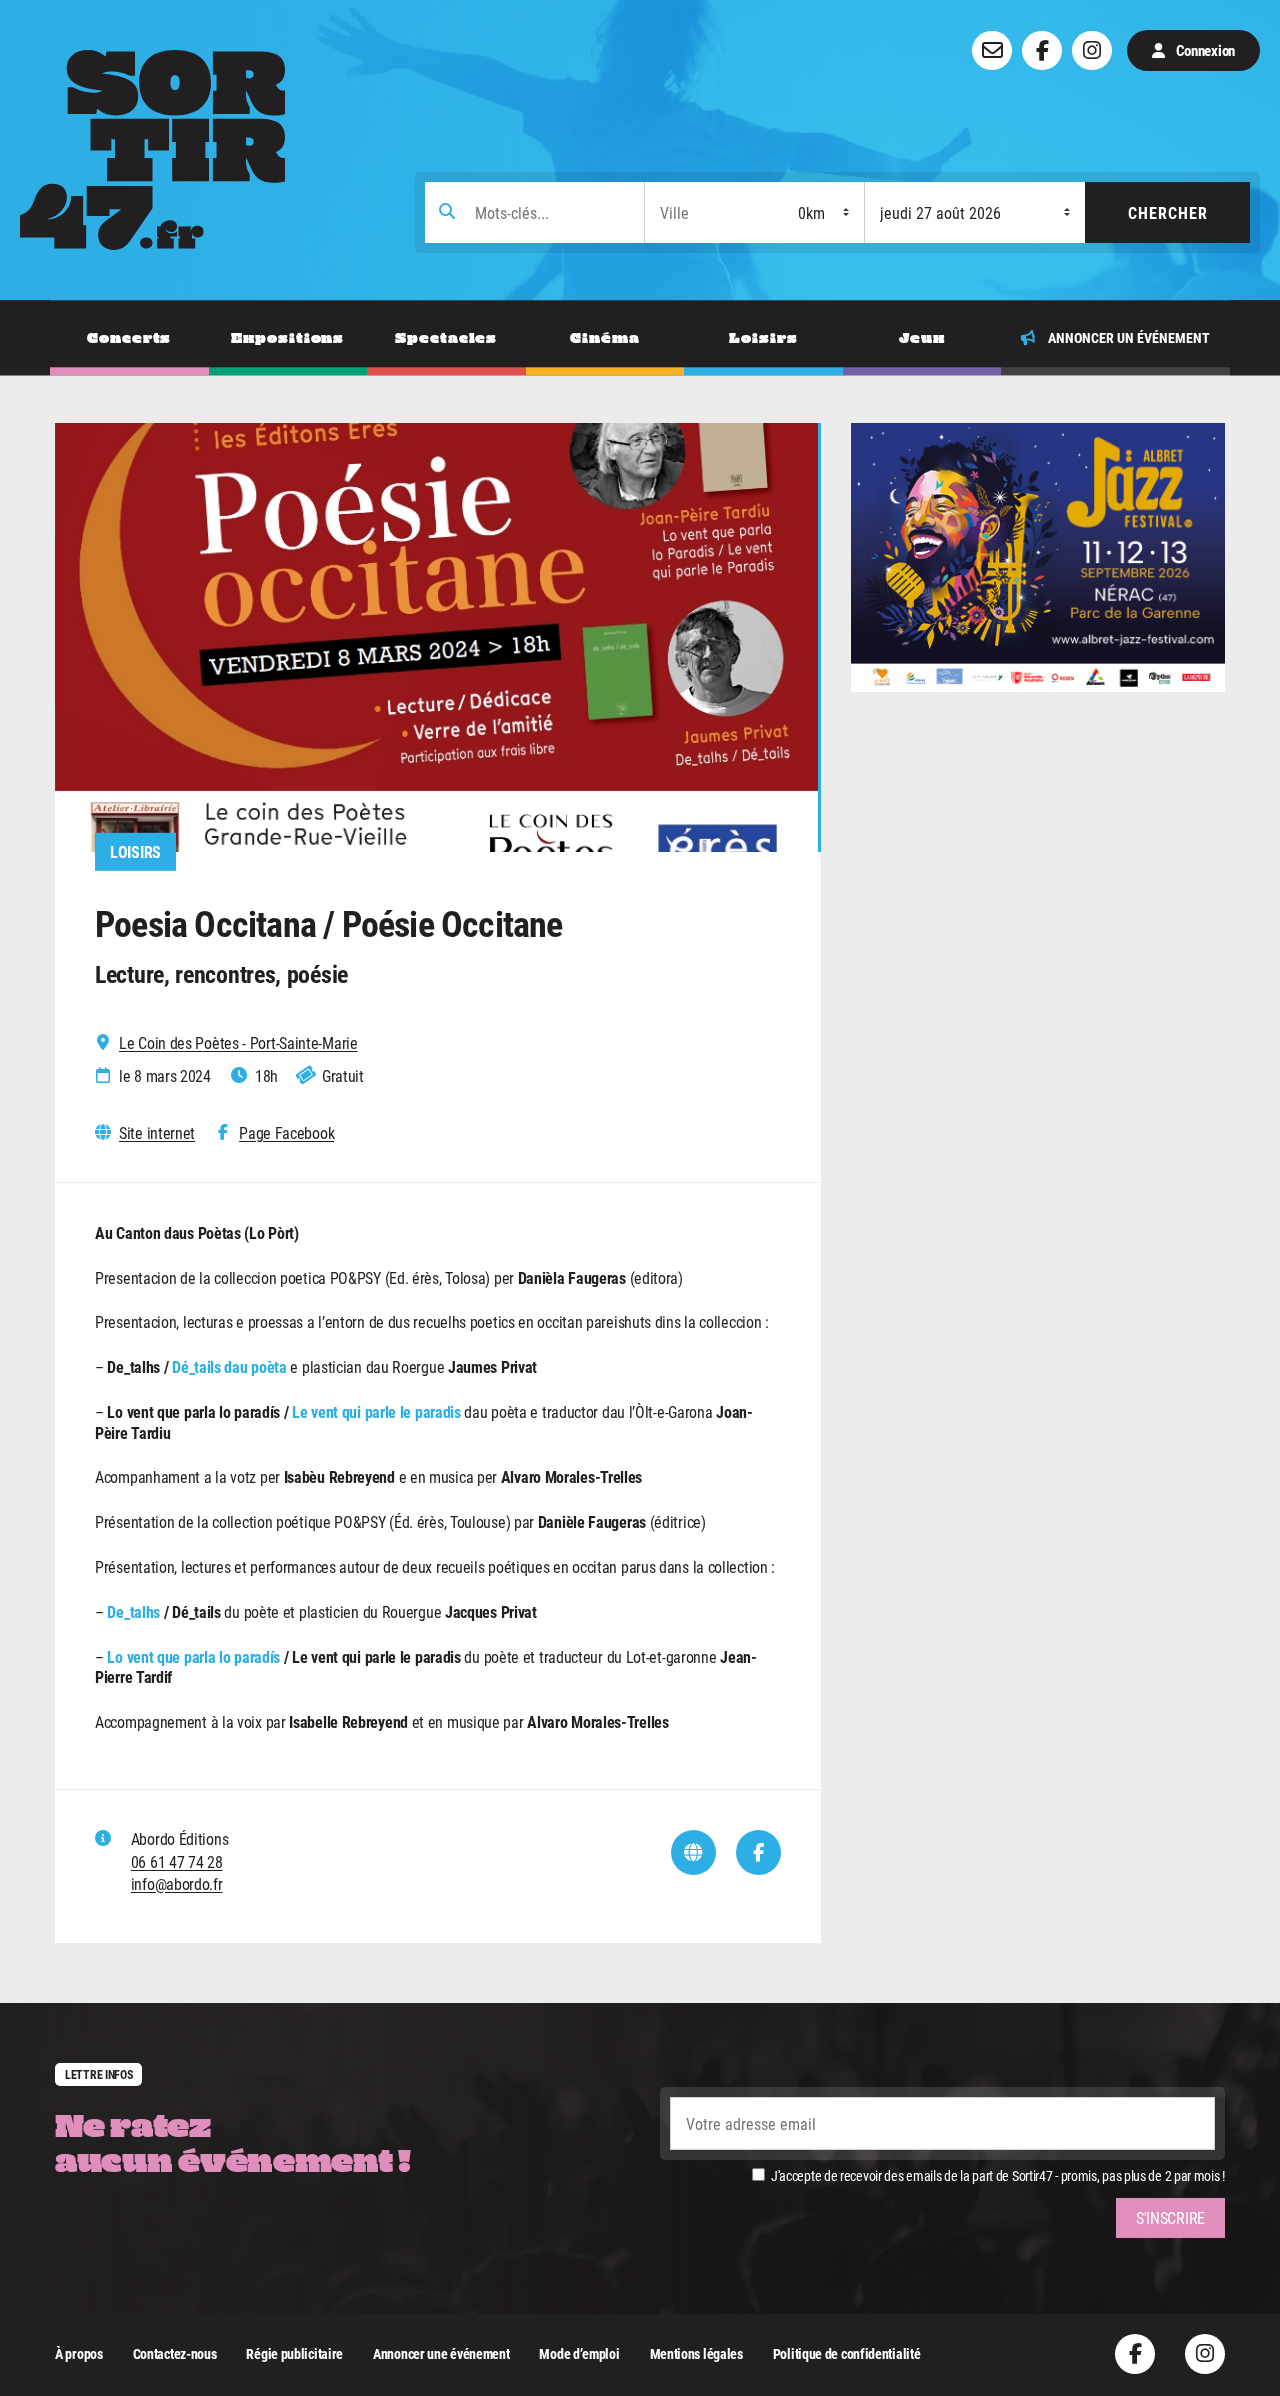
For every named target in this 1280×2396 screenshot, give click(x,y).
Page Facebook (286, 1133)
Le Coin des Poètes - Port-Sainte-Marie (238, 1043)
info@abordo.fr (177, 1883)
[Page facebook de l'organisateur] (758, 1852)
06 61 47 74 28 (177, 1861)
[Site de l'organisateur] (693, 1852)
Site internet (157, 1133)
